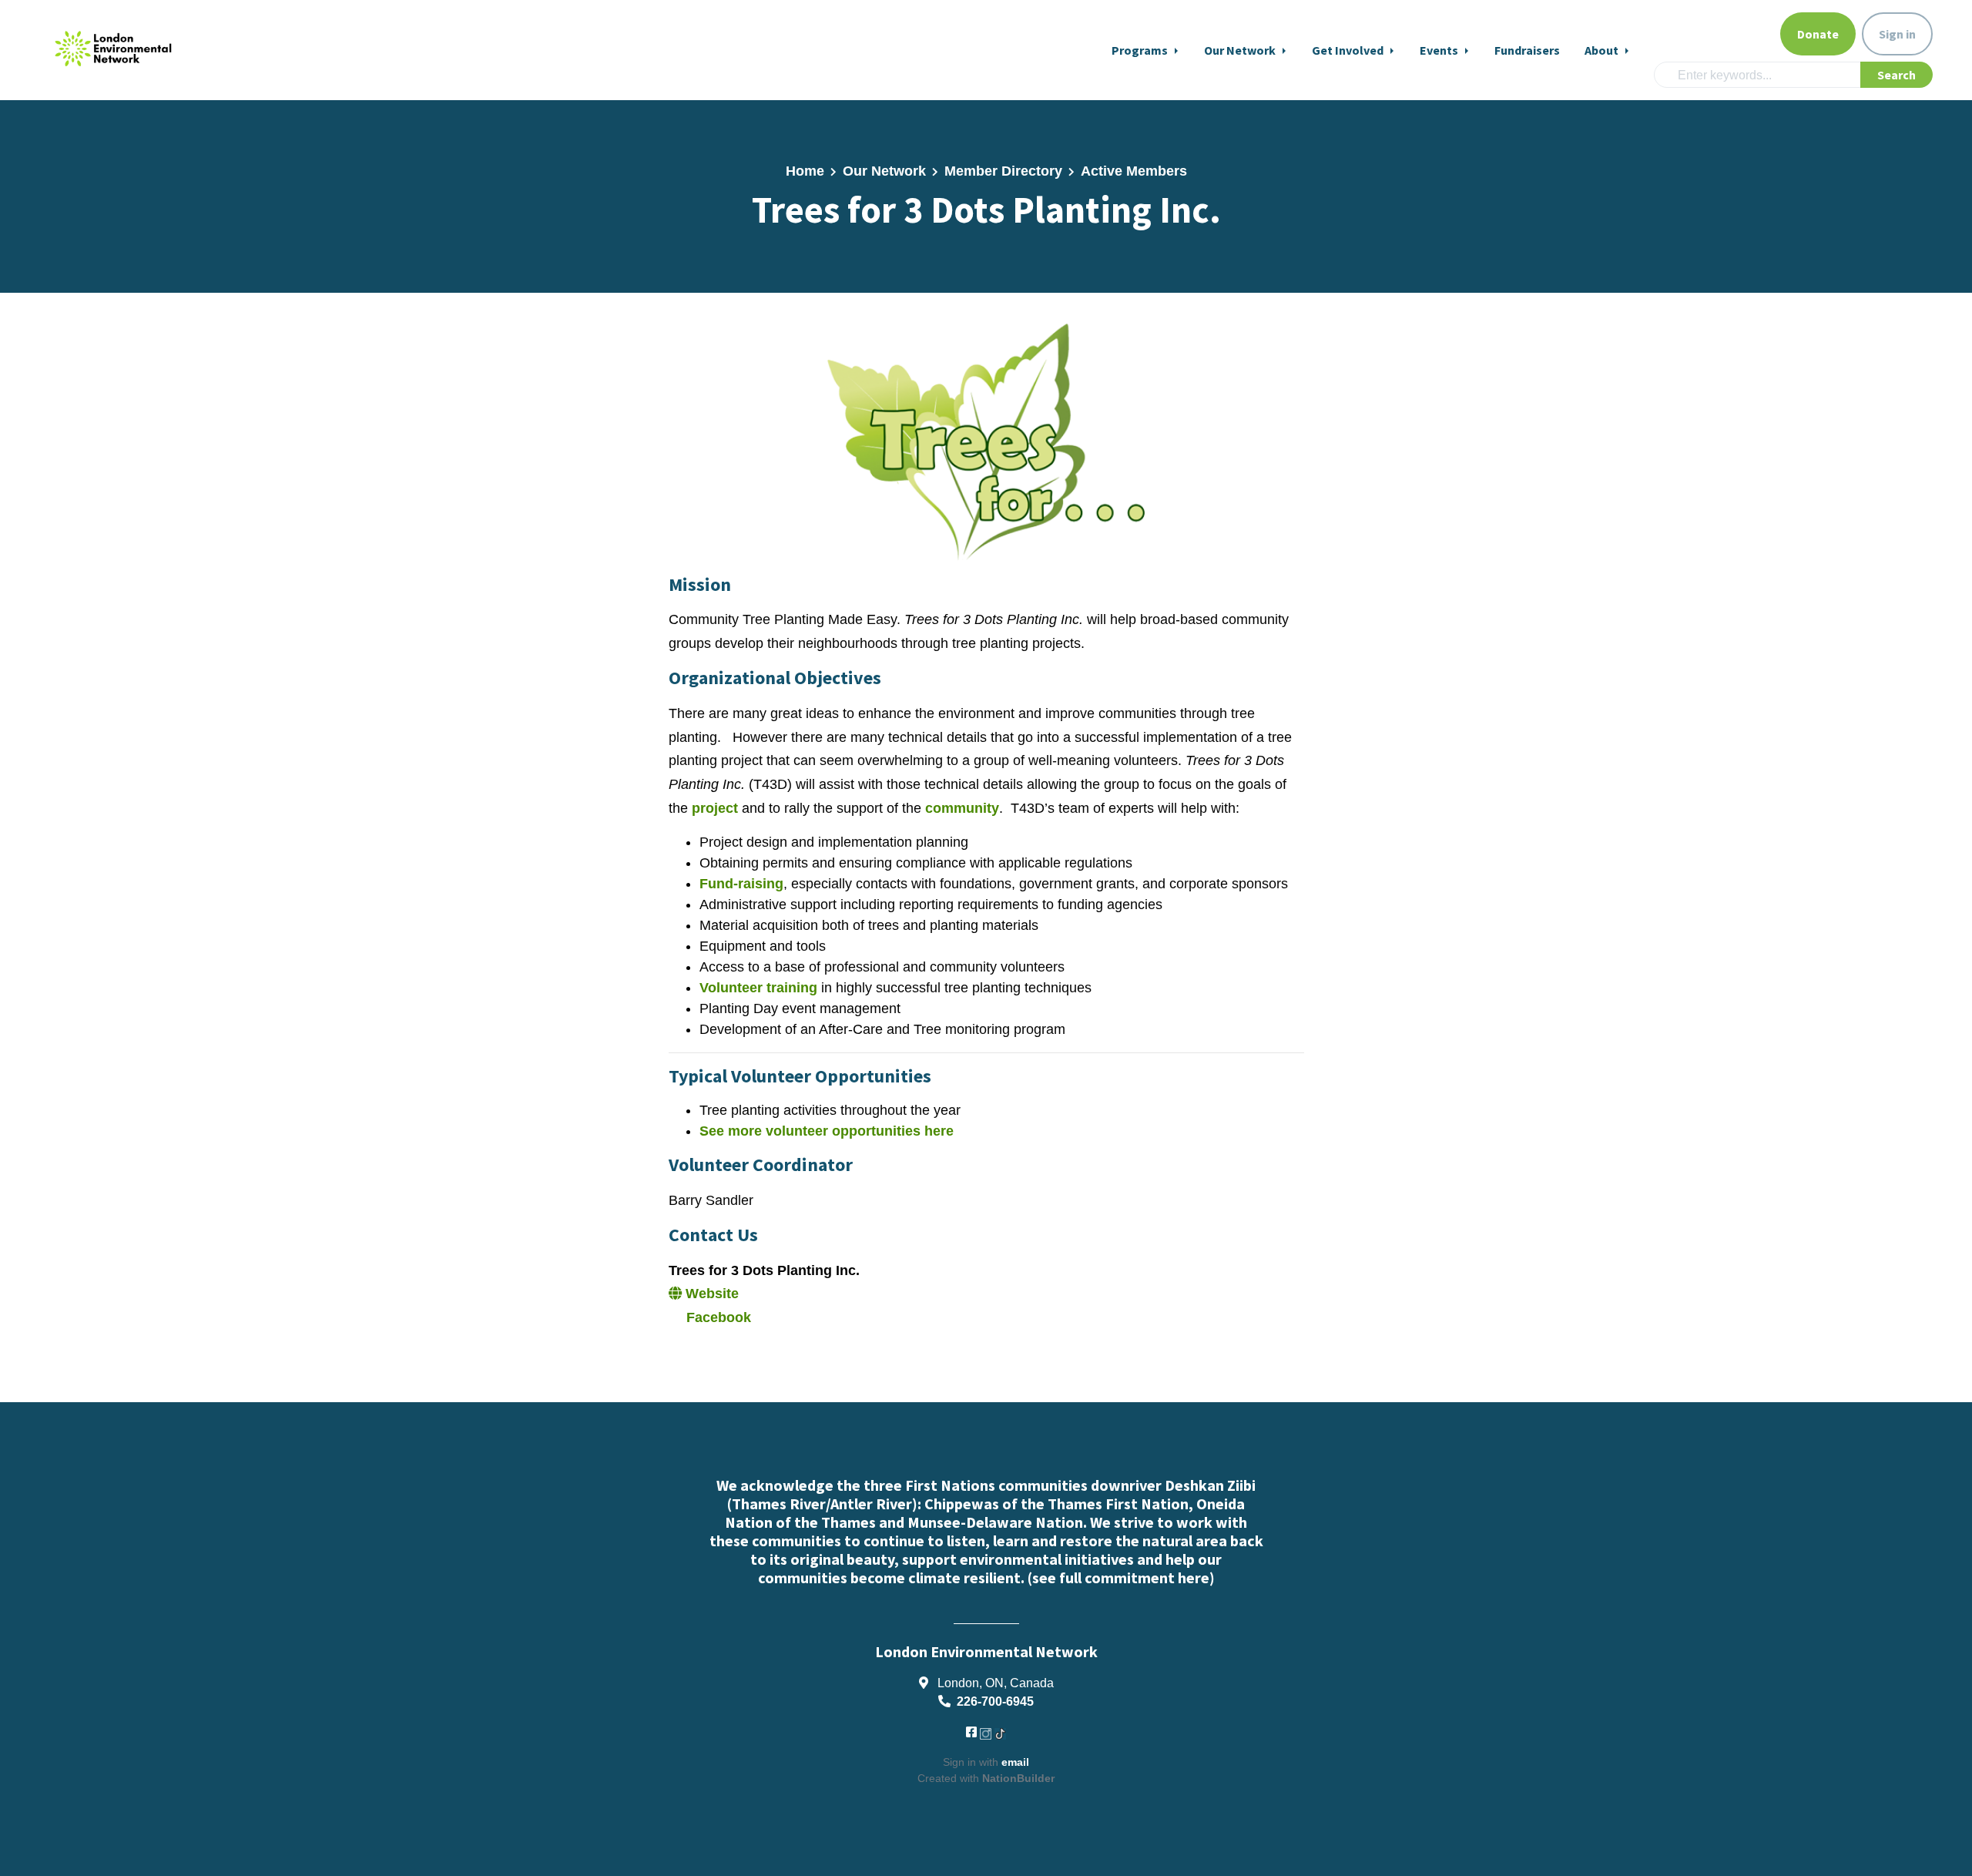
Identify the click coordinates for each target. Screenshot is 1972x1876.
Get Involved (1349, 50)
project (717, 808)
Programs (1141, 50)
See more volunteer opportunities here (827, 1131)
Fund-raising (741, 884)
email (1015, 1762)
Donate (1818, 34)
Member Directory (1003, 171)
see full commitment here (1121, 1577)
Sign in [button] (1897, 34)
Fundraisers (1527, 50)
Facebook (717, 1317)
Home (805, 171)
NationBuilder (1018, 1778)
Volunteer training (758, 988)
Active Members (1134, 171)
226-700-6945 (995, 1701)
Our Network (1241, 50)
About (1603, 50)
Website (710, 1294)
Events (1440, 50)
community (962, 808)
